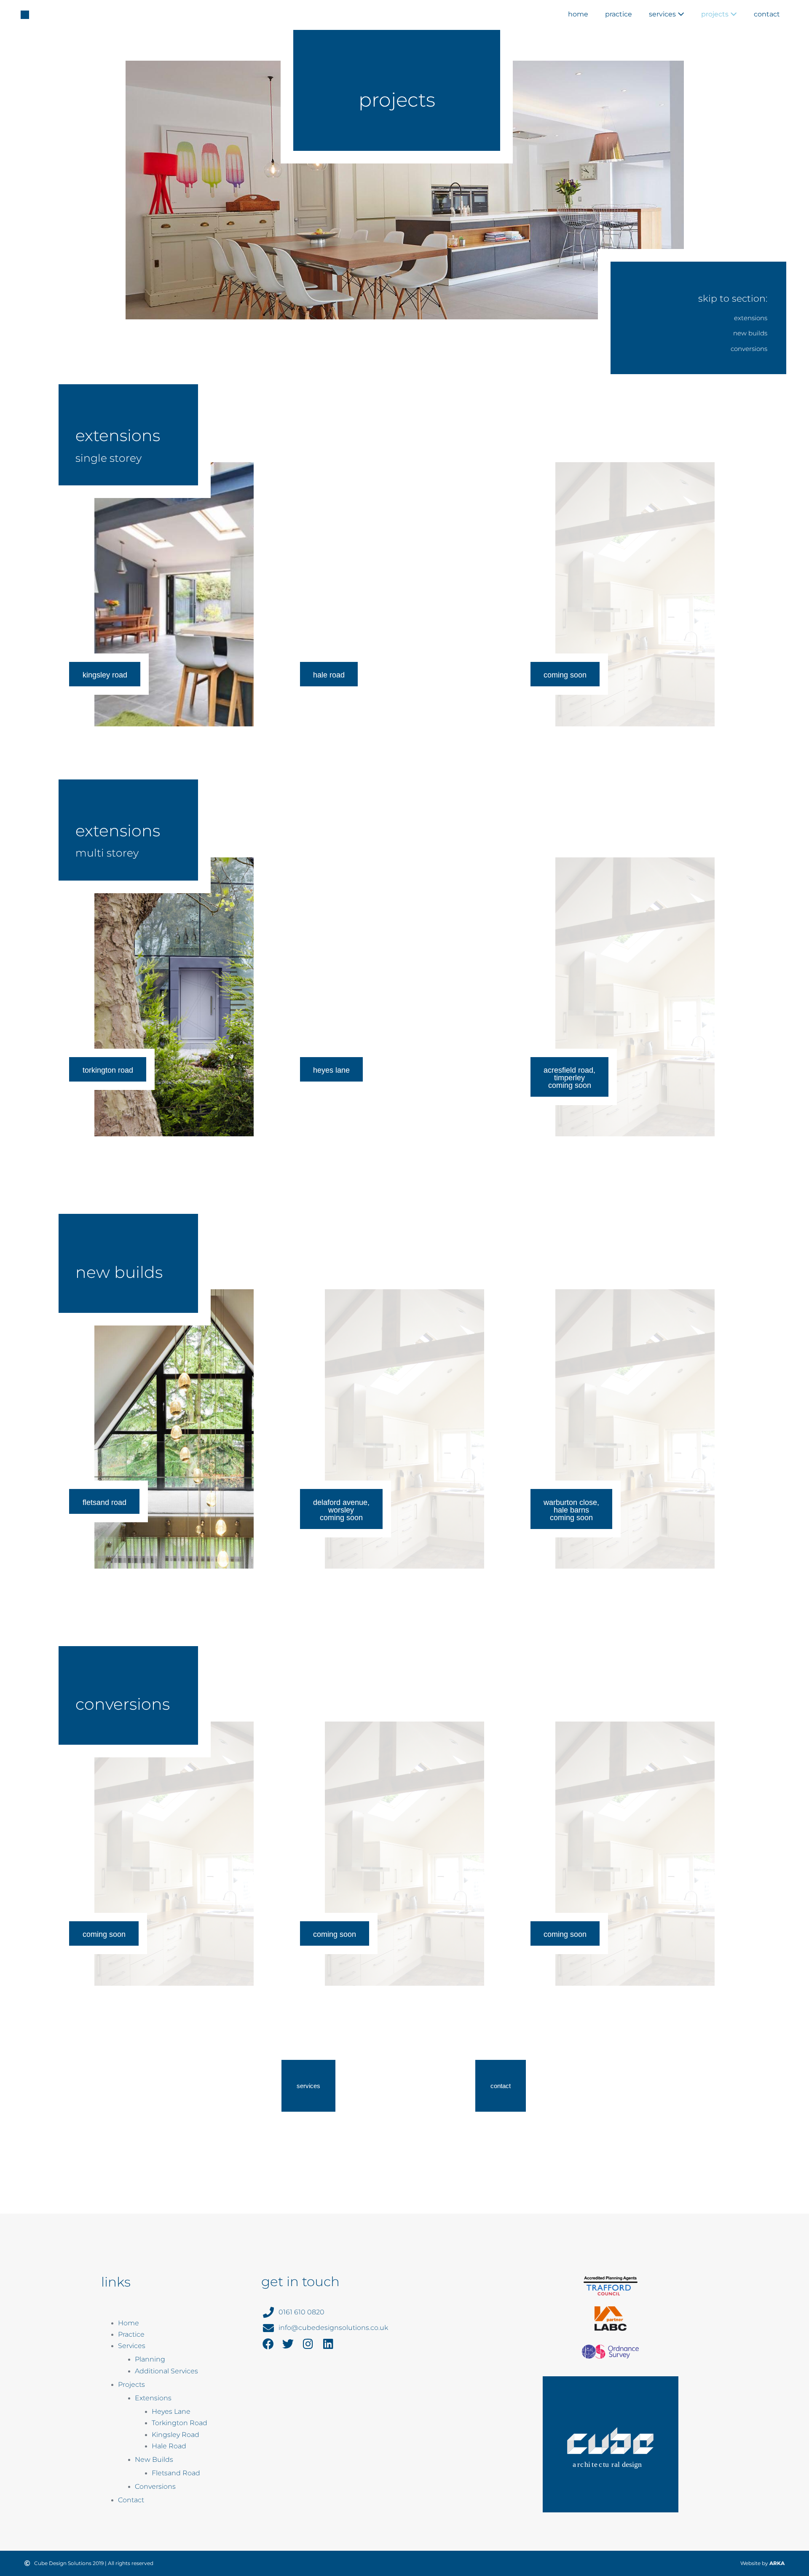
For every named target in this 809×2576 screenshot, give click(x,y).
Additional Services (166, 2371)
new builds (750, 333)
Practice (619, 14)
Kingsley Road (175, 2435)
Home (578, 14)
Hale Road (169, 2446)
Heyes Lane (171, 2411)
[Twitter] (288, 2344)
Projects (716, 14)
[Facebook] (268, 2344)
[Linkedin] (328, 2344)
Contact (767, 14)
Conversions (155, 2486)
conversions (749, 349)
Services (663, 14)
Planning (150, 2359)
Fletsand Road (176, 2473)
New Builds (154, 2460)
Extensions (153, 2398)
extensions (751, 318)
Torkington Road (179, 2423)
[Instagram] (308, 2344)
